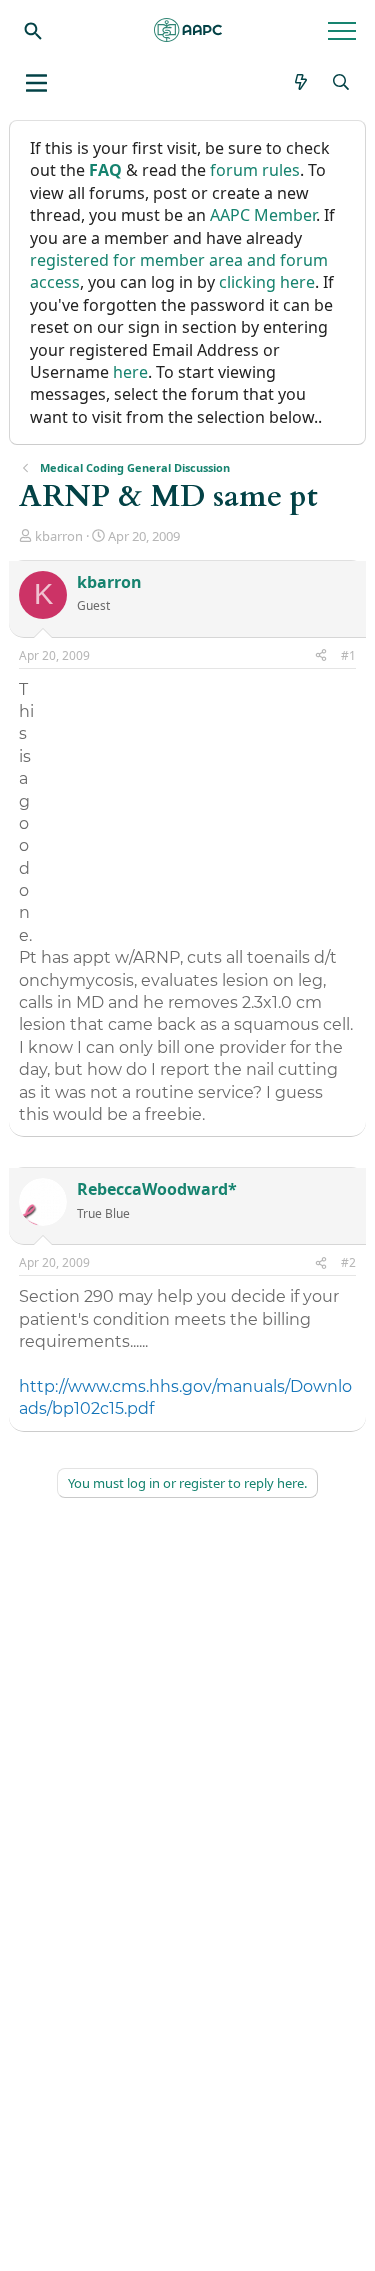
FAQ (105, 170)
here (130, 372)
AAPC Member (263, 215)
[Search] (33, 30)
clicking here (267, 282)
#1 (348, 655)
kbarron (59, 536)
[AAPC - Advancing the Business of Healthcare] (188, 30)
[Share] (321, 656)
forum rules (255, 170)
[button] (36, 83)
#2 (348, 1262)
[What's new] (301, 82)
